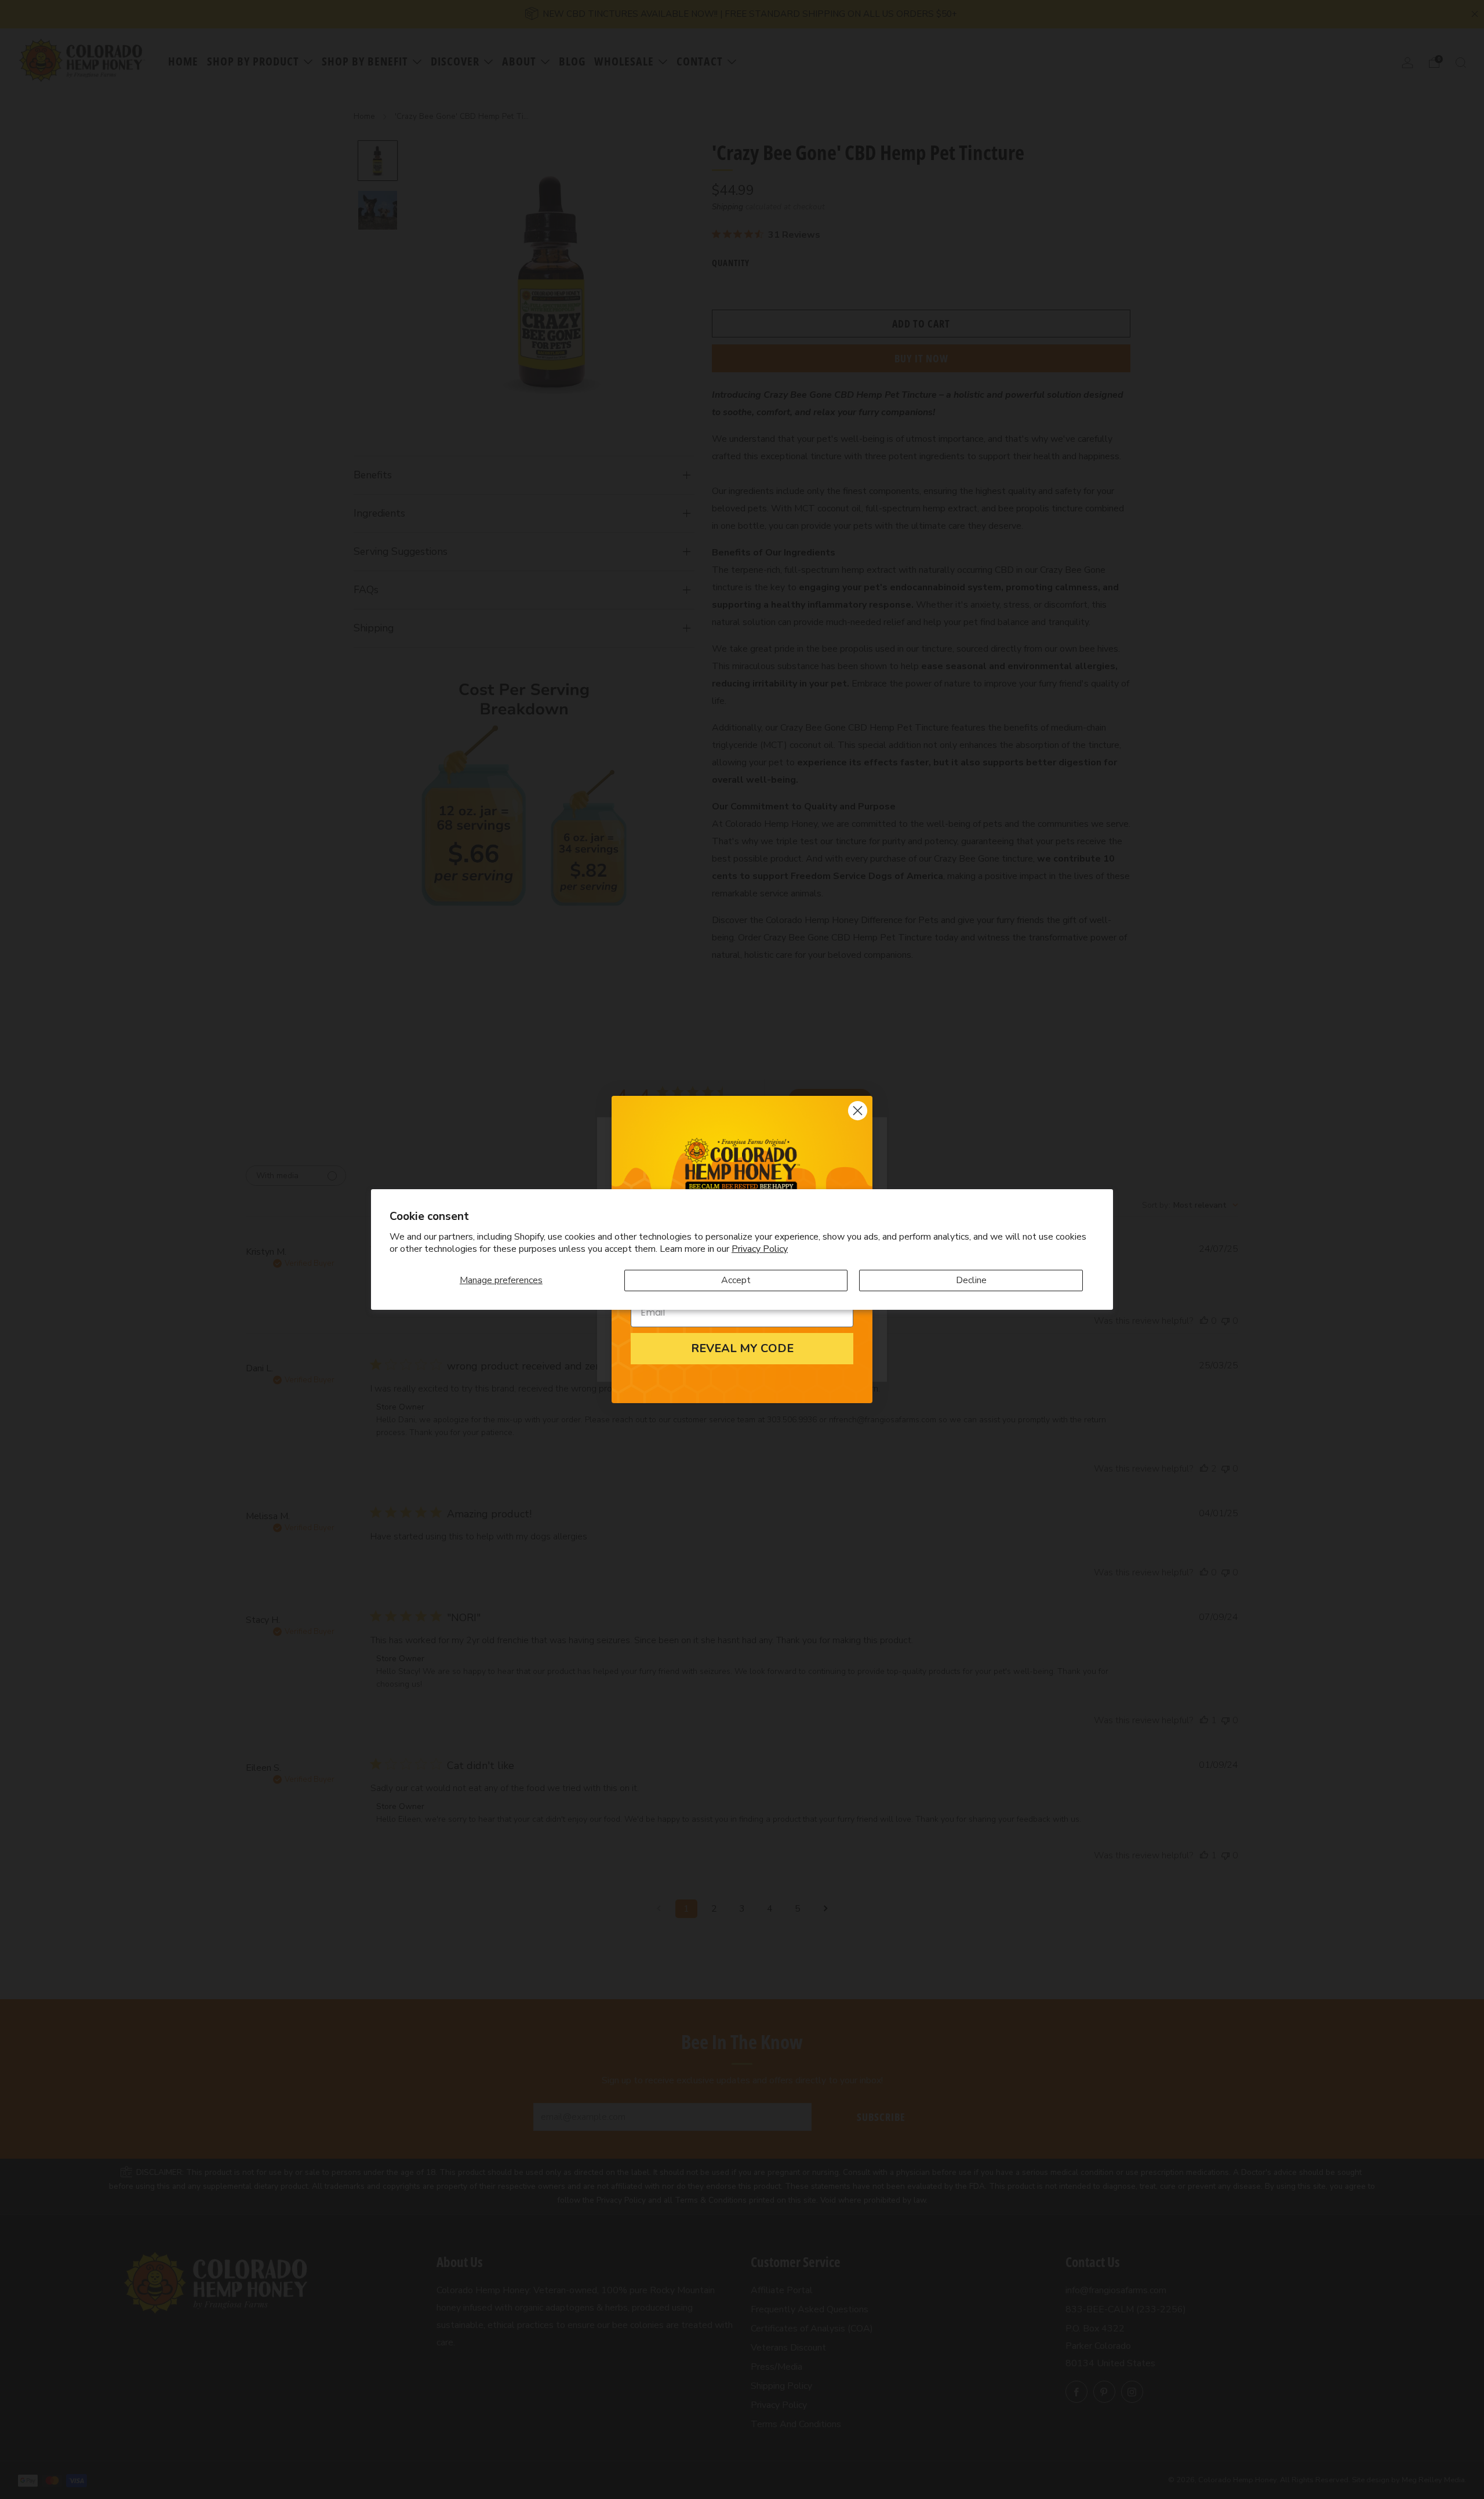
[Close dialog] (858, 1111)
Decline (971, 1280)
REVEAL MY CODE (742, 1348)
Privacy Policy (760, 1249)
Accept (736, 1280)
